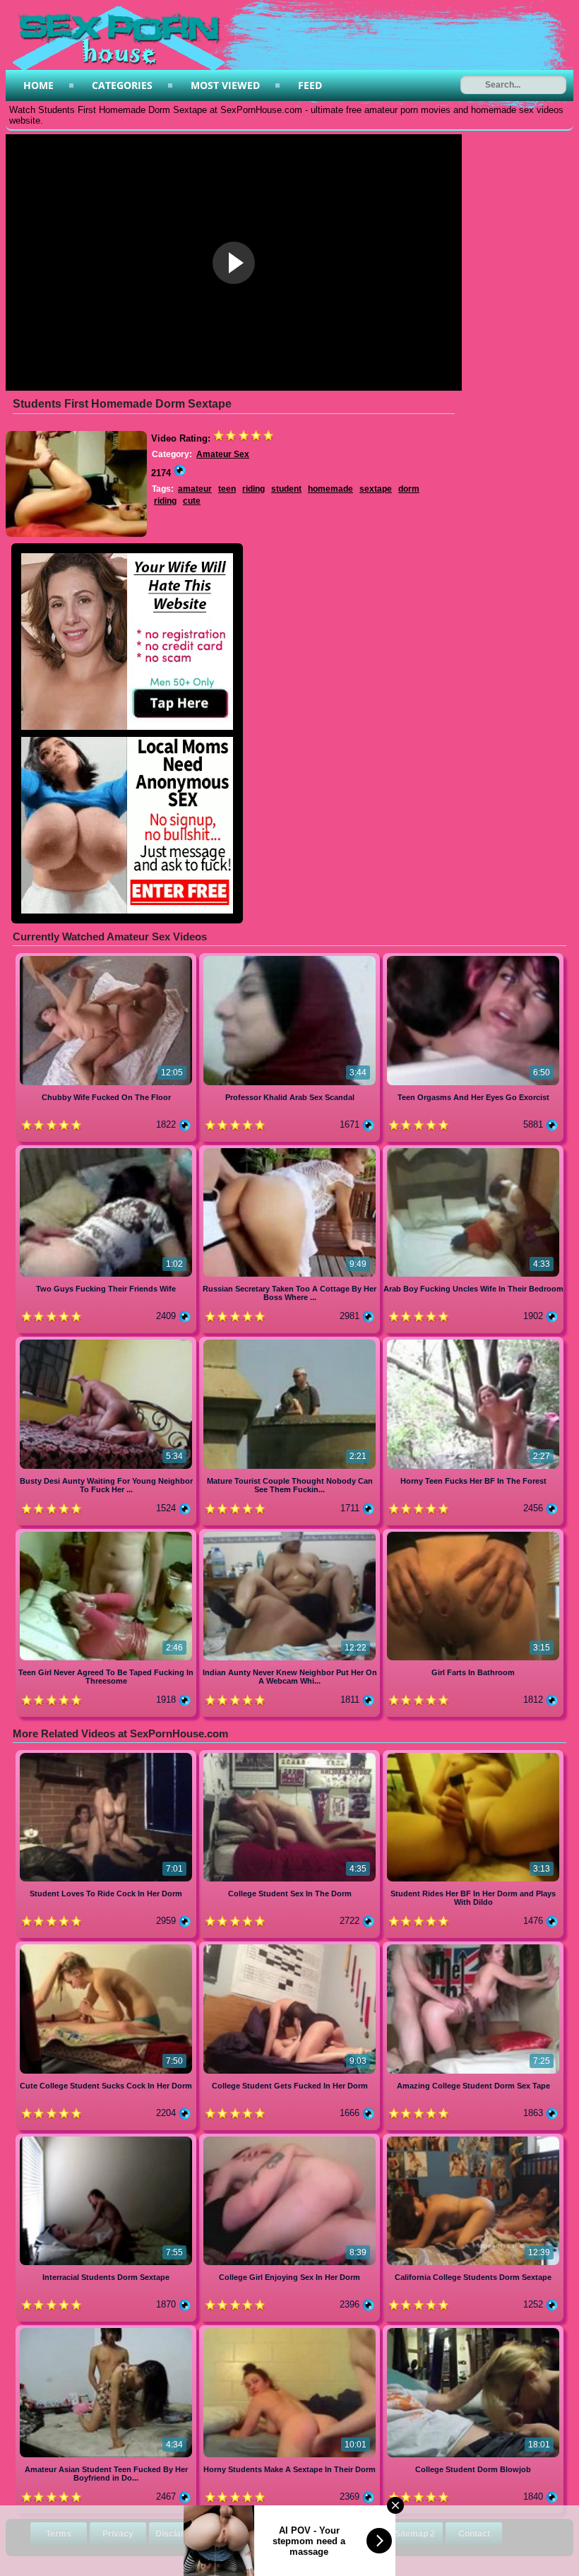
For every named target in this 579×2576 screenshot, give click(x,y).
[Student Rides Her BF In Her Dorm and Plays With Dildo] (473, 1755)
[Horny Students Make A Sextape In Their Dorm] (291, 2330)
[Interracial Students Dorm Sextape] (107, 2139)
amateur (195, 489)
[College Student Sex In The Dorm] (291, 1755)
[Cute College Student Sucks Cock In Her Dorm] (107, 1947)
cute (192, 501)
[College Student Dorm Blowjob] (473, 2330)
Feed (310, 85)
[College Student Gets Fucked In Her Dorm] (291, 1947)
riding (253, 489)
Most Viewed (225, 85)
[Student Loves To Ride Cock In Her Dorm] (107, 1755)
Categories (122, 85)
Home (38, 85)
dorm (409, 489)
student (286, 489)
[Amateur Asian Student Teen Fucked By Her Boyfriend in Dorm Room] (107, 2330)
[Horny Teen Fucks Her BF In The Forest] (473, 1342)
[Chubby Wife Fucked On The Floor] (107, 958)
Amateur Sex (223, 454)
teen (227, 489)
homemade (330, 489)
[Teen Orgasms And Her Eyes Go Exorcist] (473, 958)
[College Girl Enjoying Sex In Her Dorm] (291, 2139)
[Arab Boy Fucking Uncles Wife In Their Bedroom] (473, 1151)
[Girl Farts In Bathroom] (473, 1534)
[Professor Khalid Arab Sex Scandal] (291, 958)
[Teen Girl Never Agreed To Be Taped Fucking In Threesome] (107, 1534)
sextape (376, 489)
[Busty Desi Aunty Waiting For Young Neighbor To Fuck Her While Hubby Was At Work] (107, 1342)
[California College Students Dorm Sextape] (473, 2139)
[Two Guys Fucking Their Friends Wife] (107, 1151)
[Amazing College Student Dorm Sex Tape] (473, 1947)
